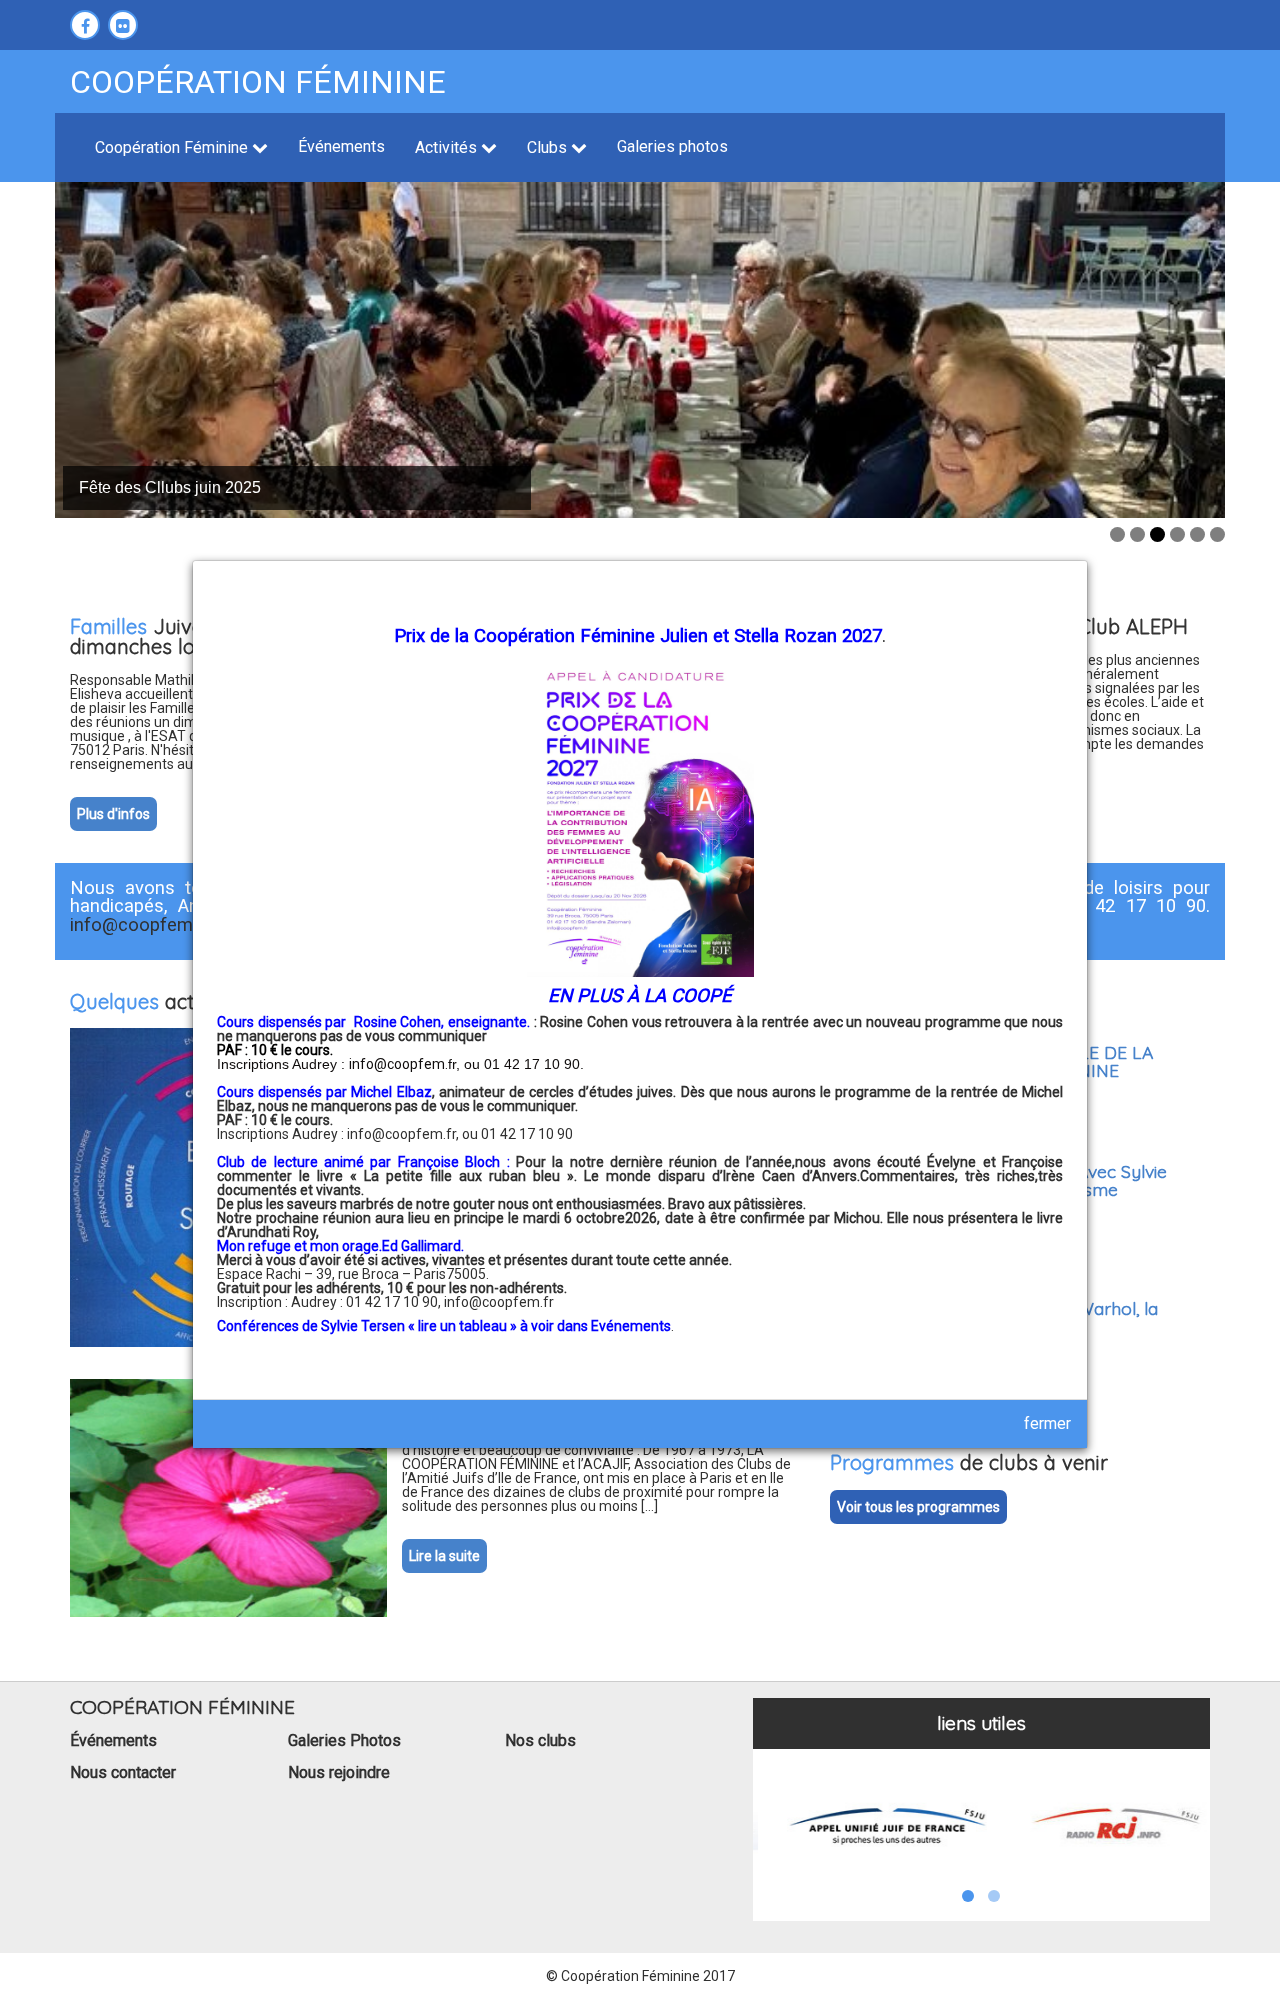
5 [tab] (1197, 534)
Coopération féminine (258, 82)
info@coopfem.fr (499, 1302)
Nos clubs (540, 1740)
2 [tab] (1137, 534)
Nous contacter (123, 1772)
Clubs (549, 147)
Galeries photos (672, 146)
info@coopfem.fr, (404, 1134)
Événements (341, 146)
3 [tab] (1157, 534)
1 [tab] (1117, 534)
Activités (448, 147)
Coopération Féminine (173, 147)
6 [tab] (1217, 534)
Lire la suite (444, 1556)
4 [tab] (1177, 534)
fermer (1047, 1423)
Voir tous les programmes (918, 1507)
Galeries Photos (344, 1740)
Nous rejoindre (339, 1772)
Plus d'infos (113, 814)
